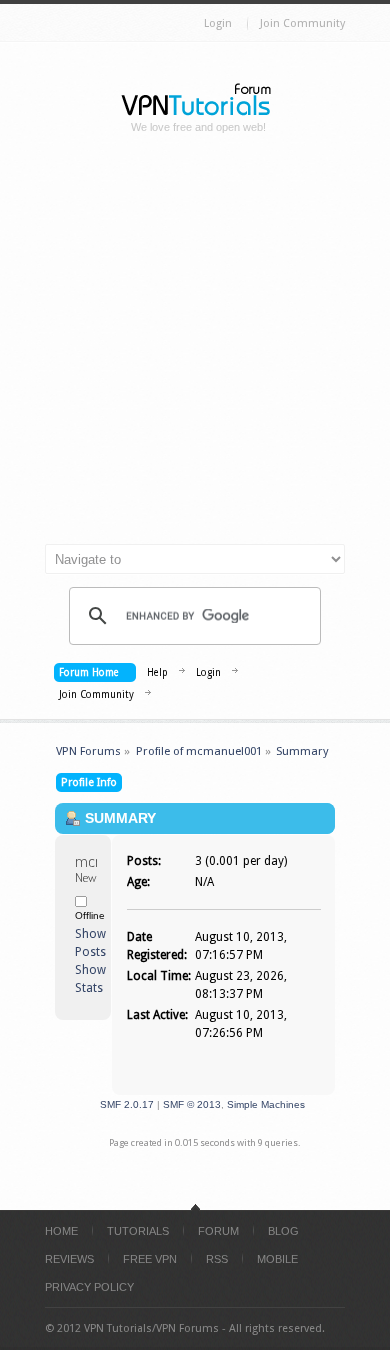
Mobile (277, 1259)
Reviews (69, 1259)
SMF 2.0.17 (127, 1104)
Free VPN (150, 1259)
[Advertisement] (195, 347)
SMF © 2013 (192, 1104)
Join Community (302, 23)
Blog (283, 1231)
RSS (217, 1259)
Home (61, 1231)
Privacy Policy (89, 1287)
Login (218, 23)
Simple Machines (266, 1104)
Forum (218, 1231)
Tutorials (138, 1231)
